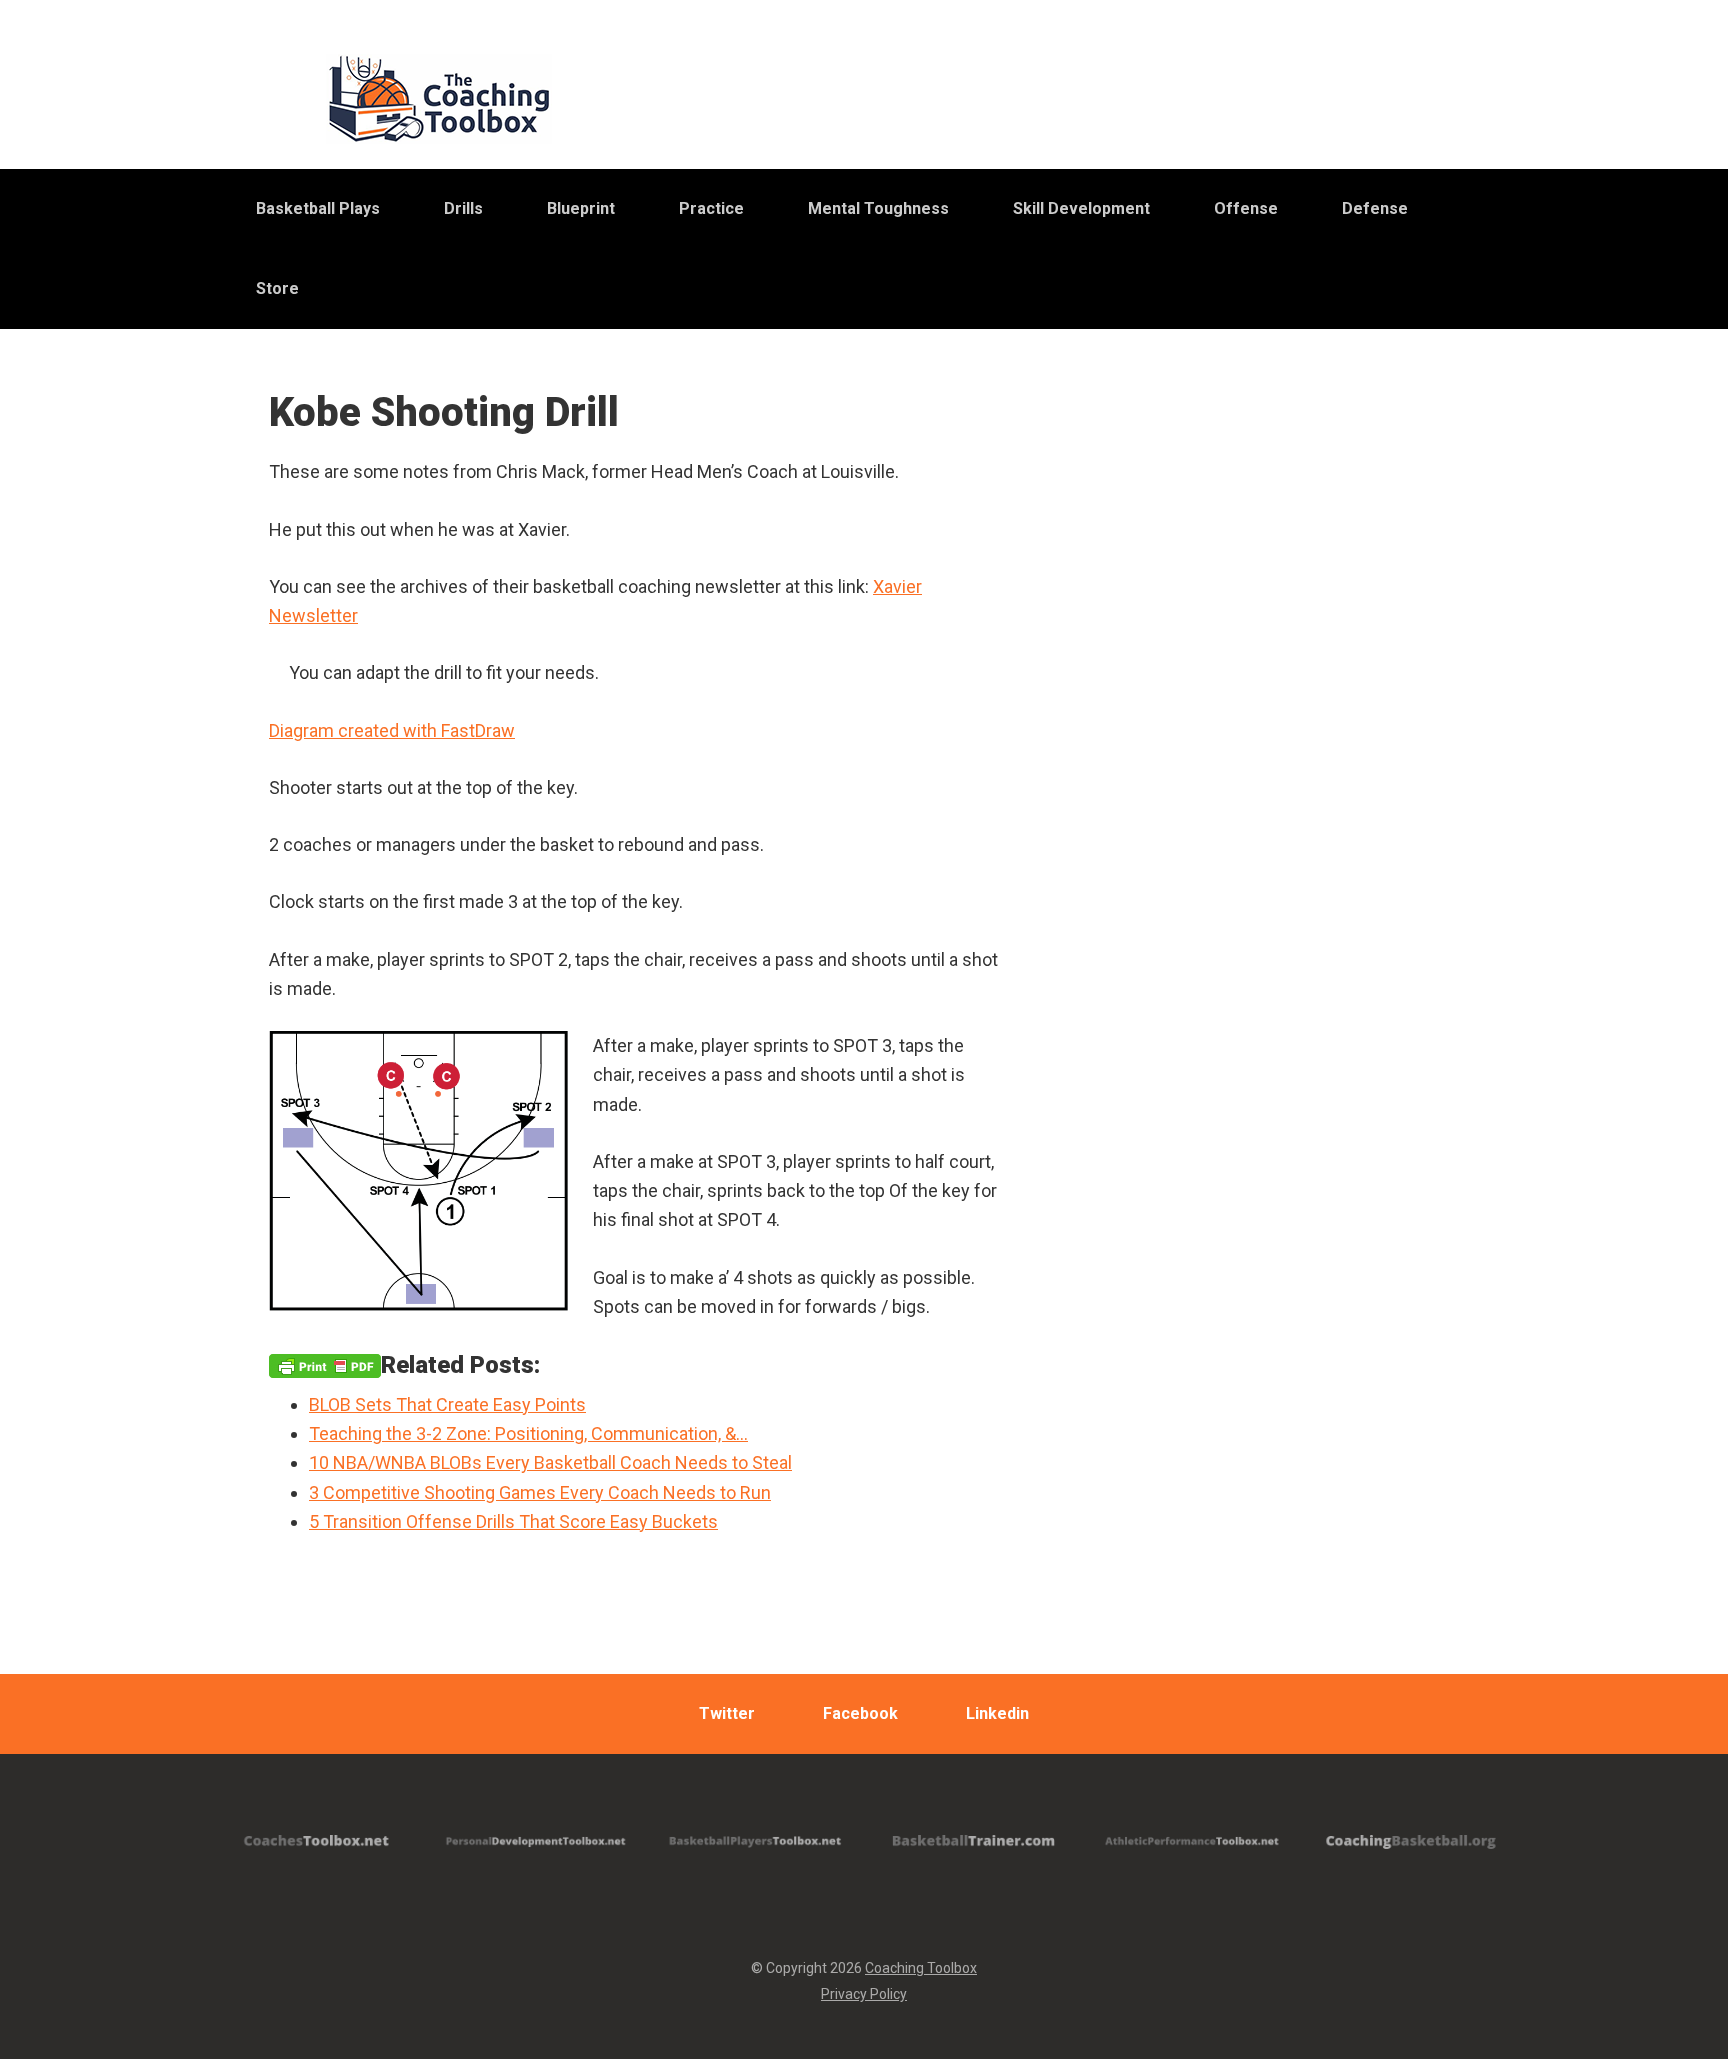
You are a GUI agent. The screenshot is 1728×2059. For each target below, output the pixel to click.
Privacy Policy (864, 1994)
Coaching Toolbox (921, 1968)
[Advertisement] (1289, 889)
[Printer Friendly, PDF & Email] (325, 1365)
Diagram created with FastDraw (392, 730)
